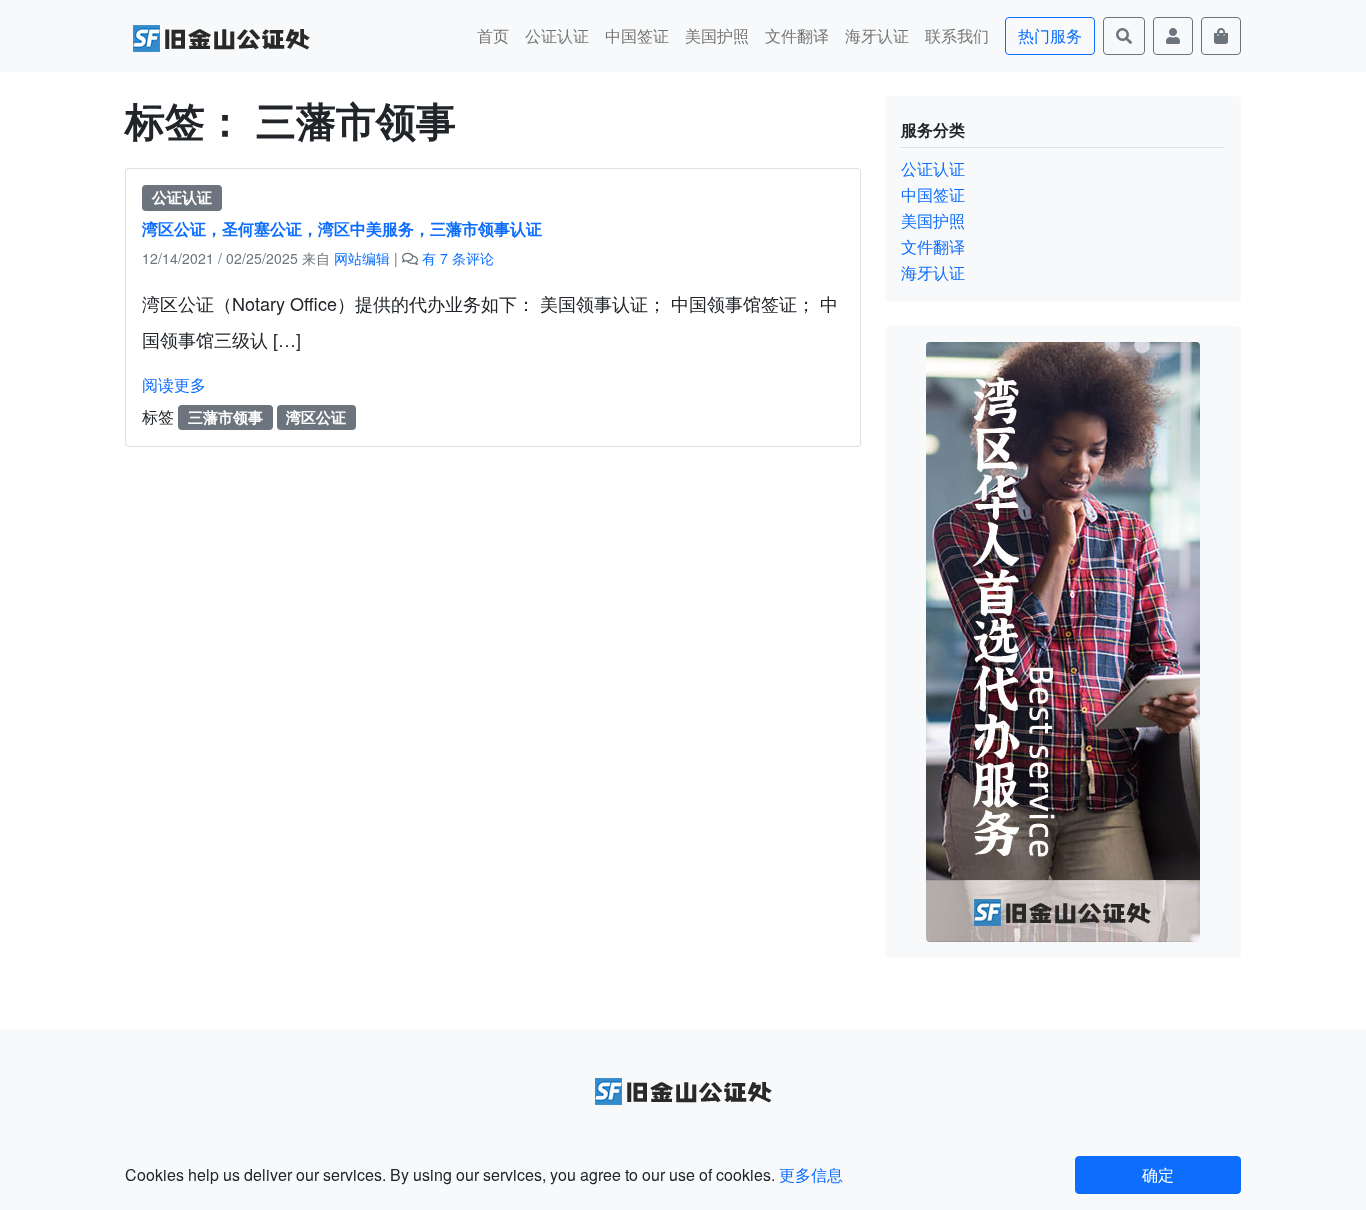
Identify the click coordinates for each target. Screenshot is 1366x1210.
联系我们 (957, 35)
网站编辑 (362, 258)
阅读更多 (174, 384)
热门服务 (1050, 35)
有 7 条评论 (458, 258)
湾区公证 (316, 417)
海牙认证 (877, 35)
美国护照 (717, 35)
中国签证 (637, 35)
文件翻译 (797, 35)
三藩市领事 (225, 417)
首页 (493, 35)
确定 (1158, 1174)
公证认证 (557, 35)
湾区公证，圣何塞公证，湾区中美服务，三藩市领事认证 (342, 228)
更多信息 (811, 1174)
